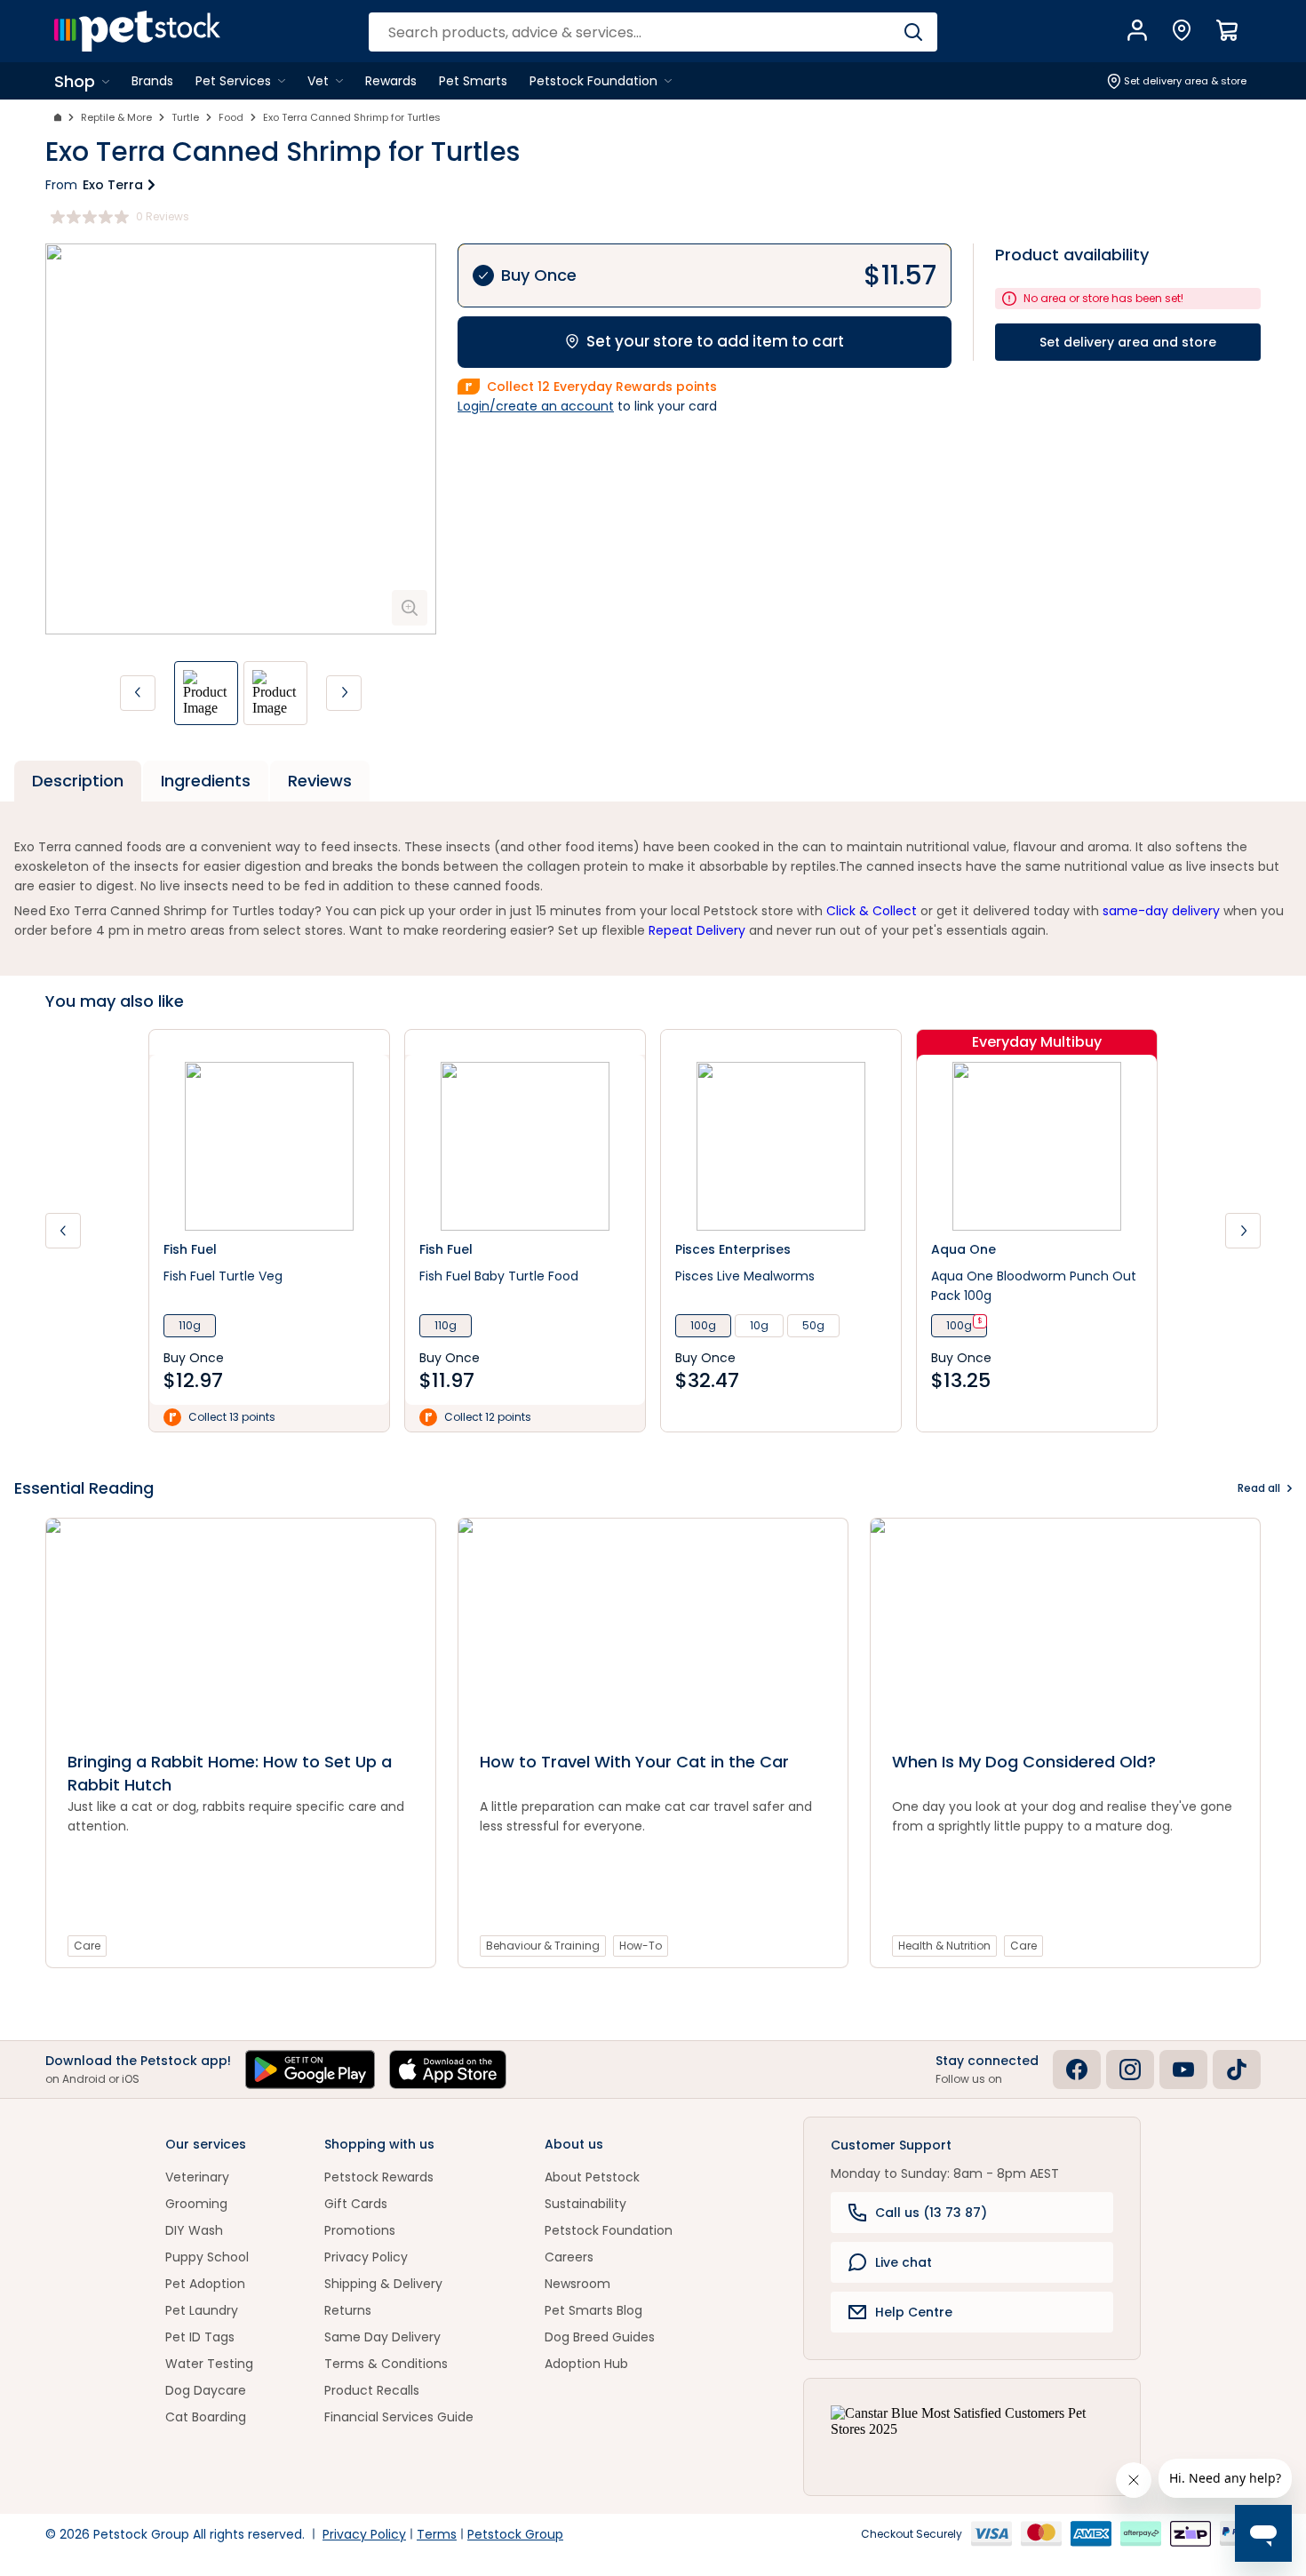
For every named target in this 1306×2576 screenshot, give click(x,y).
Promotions (360, 2230)
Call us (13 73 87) (931, 2213)
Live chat (904, 2262)
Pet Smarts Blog (593, 2310)
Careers (569, 2257)
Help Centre (914, 2312)
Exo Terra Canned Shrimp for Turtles (352, 117)
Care (87, 1946)
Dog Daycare (206, 2390)
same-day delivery (1161, 911)
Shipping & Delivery (383, 2284)
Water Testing (209, 2364)
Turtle (185, 117)
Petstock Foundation (609, 2230)
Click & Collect (872, 911)
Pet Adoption (205, 2284)
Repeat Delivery (697, 930)
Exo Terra (113, 185)
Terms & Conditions (386, 2364)
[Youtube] (1183, 2070)
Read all (1259, 1488)
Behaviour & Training (543, 1946)
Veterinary (197, 2177)
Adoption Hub (586, 2364)
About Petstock (592, 2177)
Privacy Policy (366, 2257)
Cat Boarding (206, 2417)
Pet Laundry (202, 2310)
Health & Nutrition (944, 1946)
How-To (641, 1946)
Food (231, 117)
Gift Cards (356, 2204)
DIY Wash (194, 2230)
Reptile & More (116, 117)
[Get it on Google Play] (310, 2070)
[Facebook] (1077, 2070)
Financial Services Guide (399, 2417)
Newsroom (577, 2284)
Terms (437, 2534)
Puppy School (207, 2257)
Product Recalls (372, 2390)
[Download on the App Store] (448, 2070)
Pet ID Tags (200, 2337)
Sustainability (585, 2204)
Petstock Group (515, 2534)
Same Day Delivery (382, 2337)
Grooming (196, 2204)
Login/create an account (536, 406)
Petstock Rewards (379, 2177)
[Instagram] (1130, 2070)
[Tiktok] (1237, 2070)
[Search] (913, 32)
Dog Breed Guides (600, 2337)
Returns (348, 2310)
